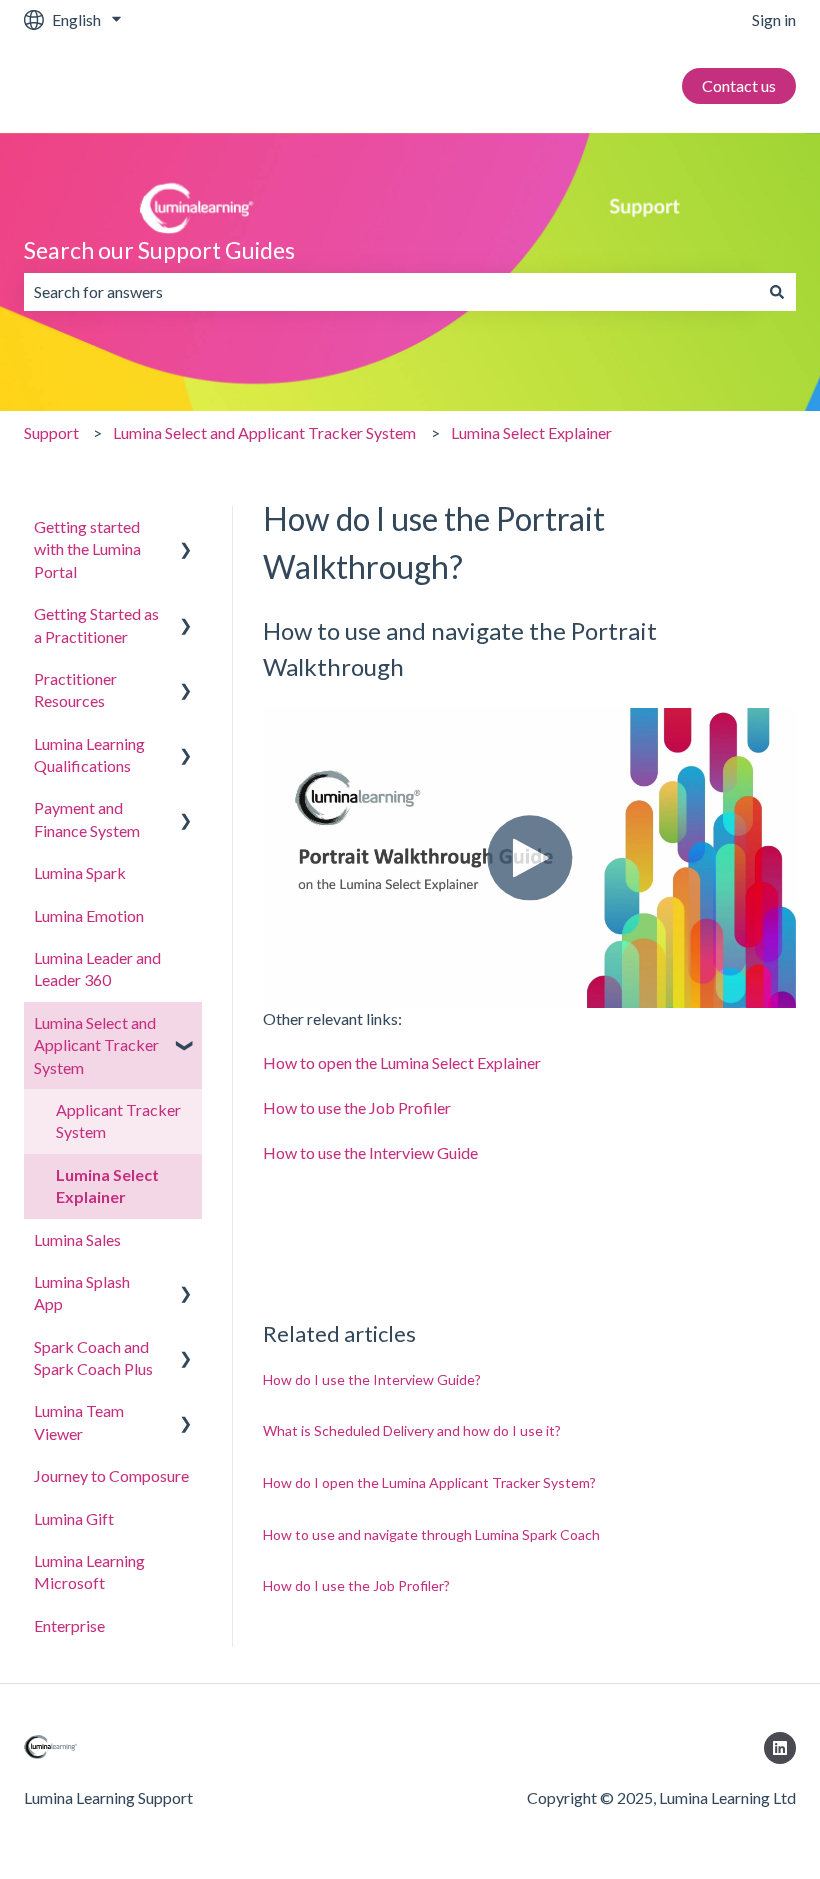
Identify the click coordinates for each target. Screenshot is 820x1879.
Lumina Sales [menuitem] (77, 1239)
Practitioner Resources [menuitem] (75, 689)
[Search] (777, 292)
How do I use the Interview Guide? (372, 1379)
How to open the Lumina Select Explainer (402, 1062)
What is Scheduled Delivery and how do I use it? (412, 1430)
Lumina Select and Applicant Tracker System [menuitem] (96, 1045)
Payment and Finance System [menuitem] (87, 818)
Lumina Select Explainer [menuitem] (107, 1185)
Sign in (774, 19)
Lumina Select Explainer (531, 432)
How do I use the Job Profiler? (356, 1585)
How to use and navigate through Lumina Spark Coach (431, 1534)
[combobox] (391, 292)
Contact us (739, 85)
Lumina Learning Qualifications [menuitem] (89, 754)
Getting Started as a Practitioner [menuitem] (96, 624)
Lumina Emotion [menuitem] (89, 915)
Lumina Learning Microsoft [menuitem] (89, 1571)
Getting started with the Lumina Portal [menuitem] (87, 549)
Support (51, 432)
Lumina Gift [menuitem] (74, 1518)
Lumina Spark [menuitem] (80, 872)
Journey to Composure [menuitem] (111, 1475)
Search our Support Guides (159, 250)
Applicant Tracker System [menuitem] (118, 1120)
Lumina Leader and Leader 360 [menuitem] (97, 968)
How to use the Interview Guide (370, 1152)
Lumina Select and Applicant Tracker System (264, 432)
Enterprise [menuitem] (69, 1625)
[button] (186, 528)
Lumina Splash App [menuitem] (82, 1292)
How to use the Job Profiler (357, 1107)
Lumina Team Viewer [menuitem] (79, 1421)
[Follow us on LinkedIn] (780, 1748)
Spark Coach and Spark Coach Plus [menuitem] (93, 1357)
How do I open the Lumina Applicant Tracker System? (429, 1482)
